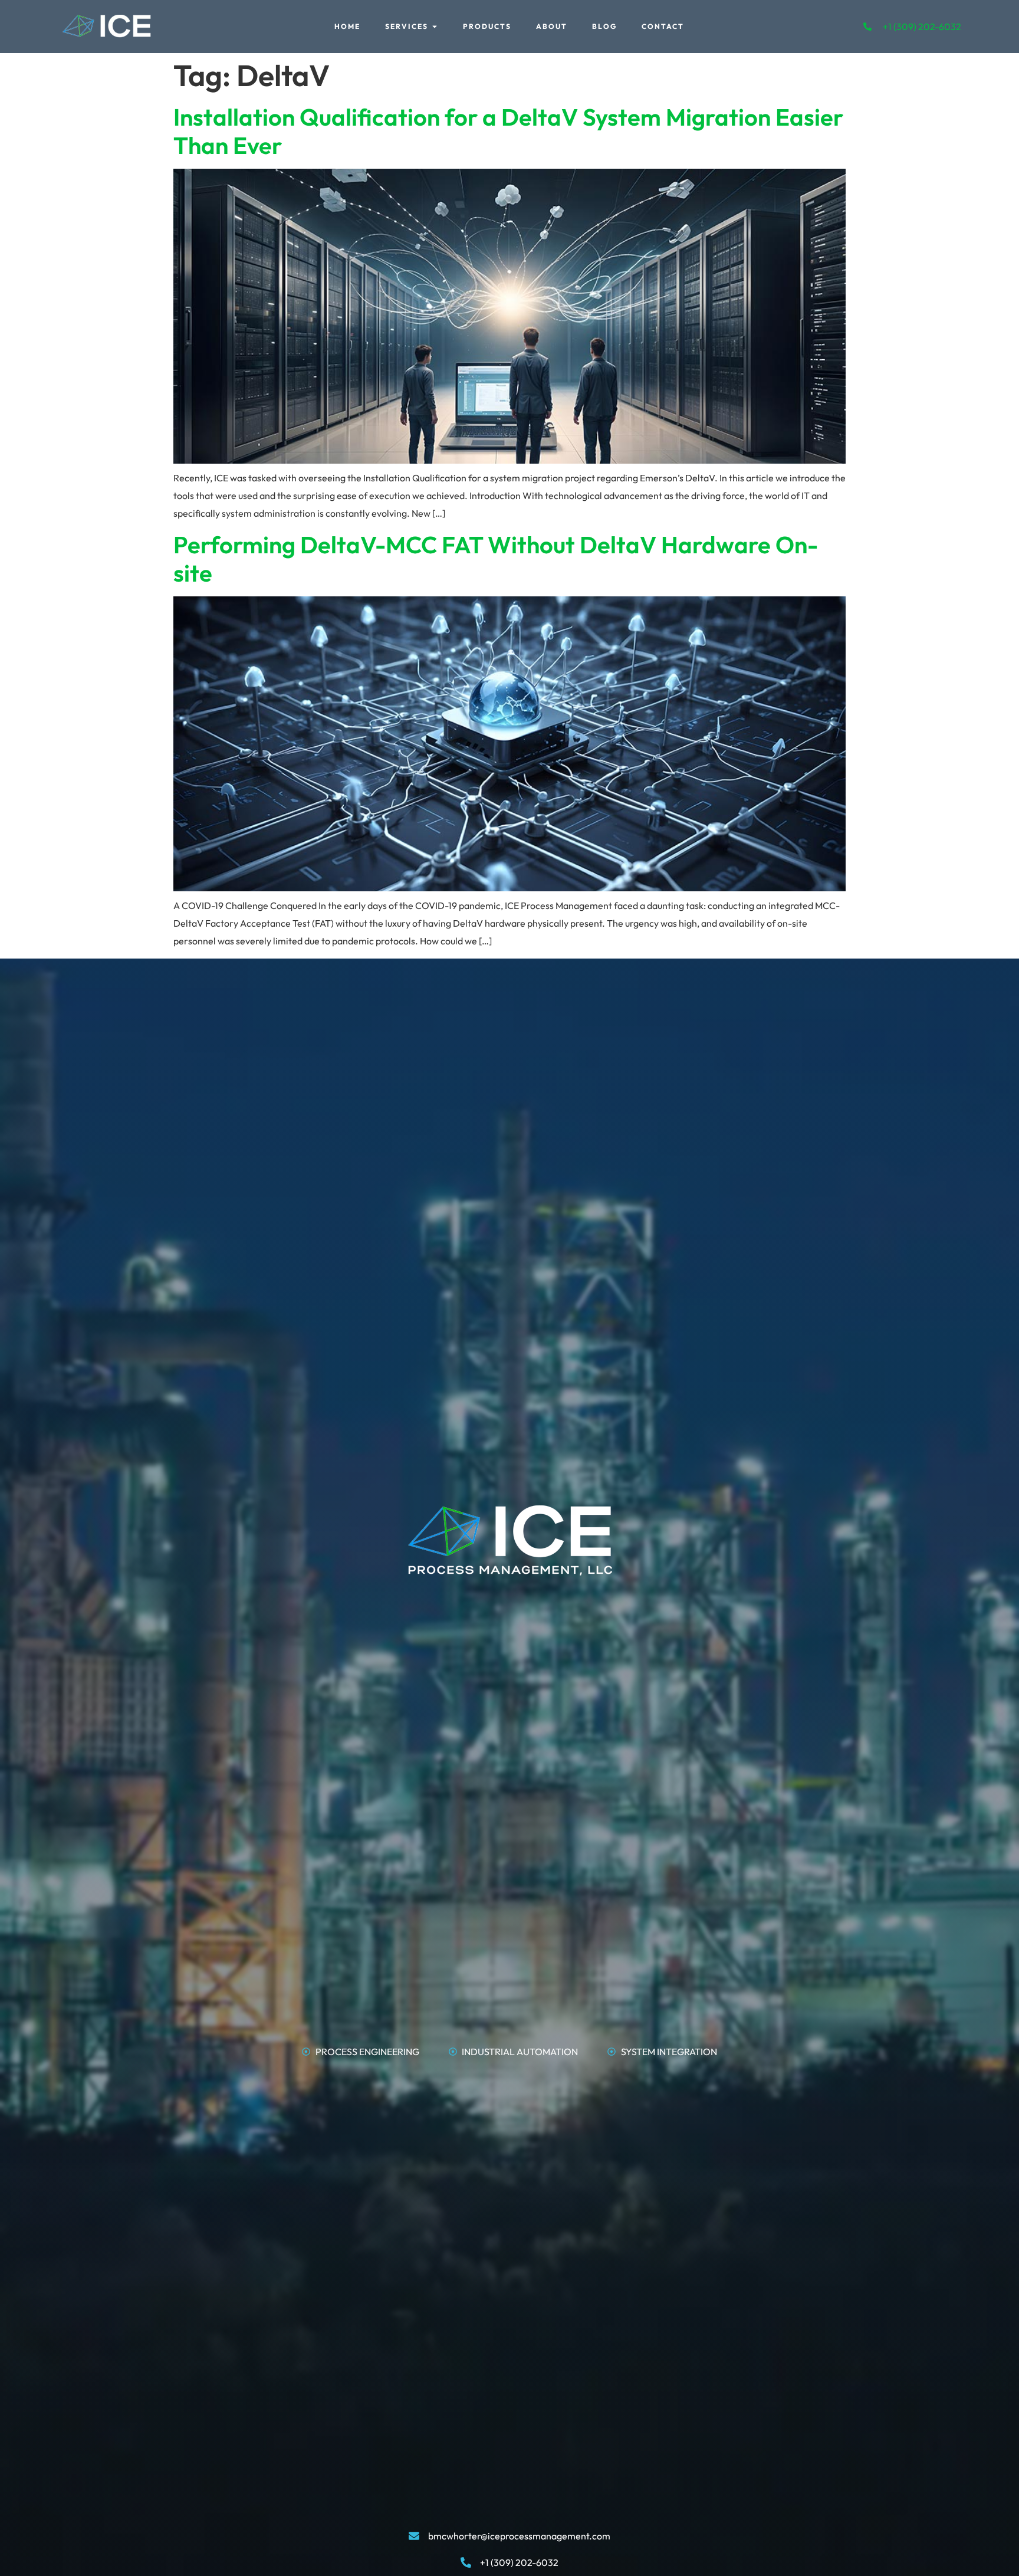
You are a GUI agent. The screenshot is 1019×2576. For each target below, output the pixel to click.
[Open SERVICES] (435, 27)
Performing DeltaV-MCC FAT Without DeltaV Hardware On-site (496, 559)
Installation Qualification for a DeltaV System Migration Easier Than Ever (508, 131)
